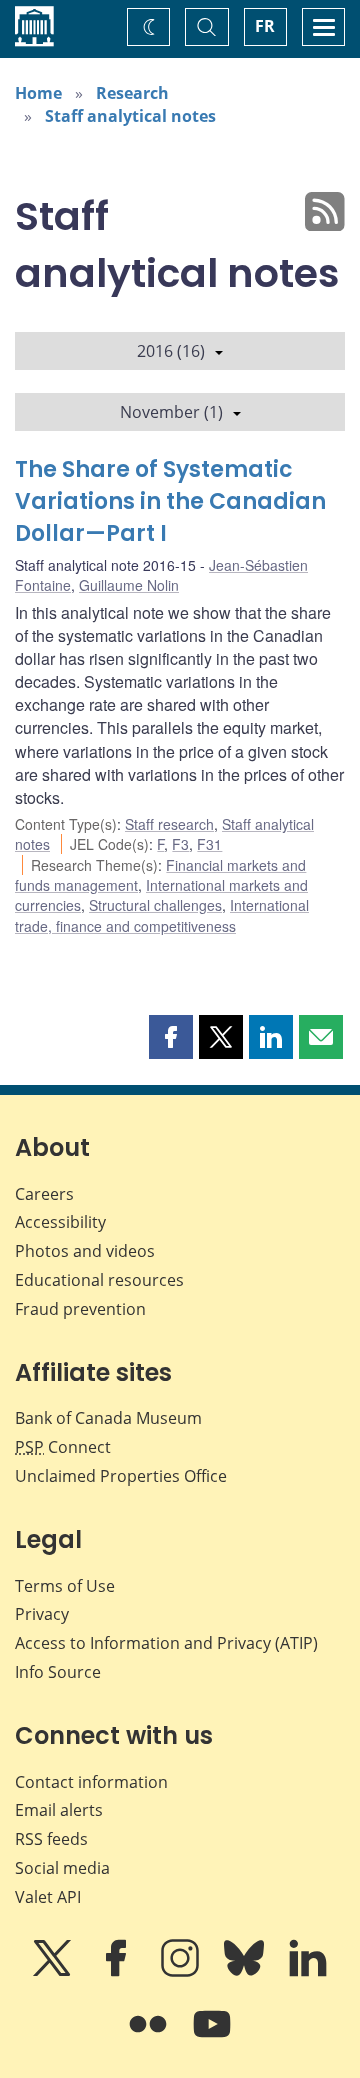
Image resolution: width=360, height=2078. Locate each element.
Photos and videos (85, 1251)
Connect (63, 1447)
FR (265, 26)
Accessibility (60, 1222)
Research (132, 93)
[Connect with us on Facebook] (118, 1972)
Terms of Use (65, 1586)
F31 (209, 844)
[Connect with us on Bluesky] (246, 1972)
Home (38, 93)
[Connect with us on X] (54, 1972)
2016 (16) (171, 351)
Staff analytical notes (130, 116)
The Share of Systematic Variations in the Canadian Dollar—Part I (170, 501)
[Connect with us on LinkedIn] (308, 1972)
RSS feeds (51, 1839)
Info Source (58, 1672)
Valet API (48, 1897)
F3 (180, 844)
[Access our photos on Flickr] (150, 2038)
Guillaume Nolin (129, 585)
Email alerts (59, 1810)
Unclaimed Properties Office (121, 1476)
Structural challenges (155, 905)
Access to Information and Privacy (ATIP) (166, 1643)
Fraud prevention (80, 1309)
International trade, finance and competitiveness (162, 915)
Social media (62, 1868)
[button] (171, 1037)
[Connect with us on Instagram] (182, 1972)
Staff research (169, 824)
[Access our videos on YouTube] (212, 2038)
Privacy (42, 1614)
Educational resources (99, 1280)
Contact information (91, 1782)
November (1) (171, 412)
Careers (44, 1194)
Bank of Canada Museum (108, 1418)
